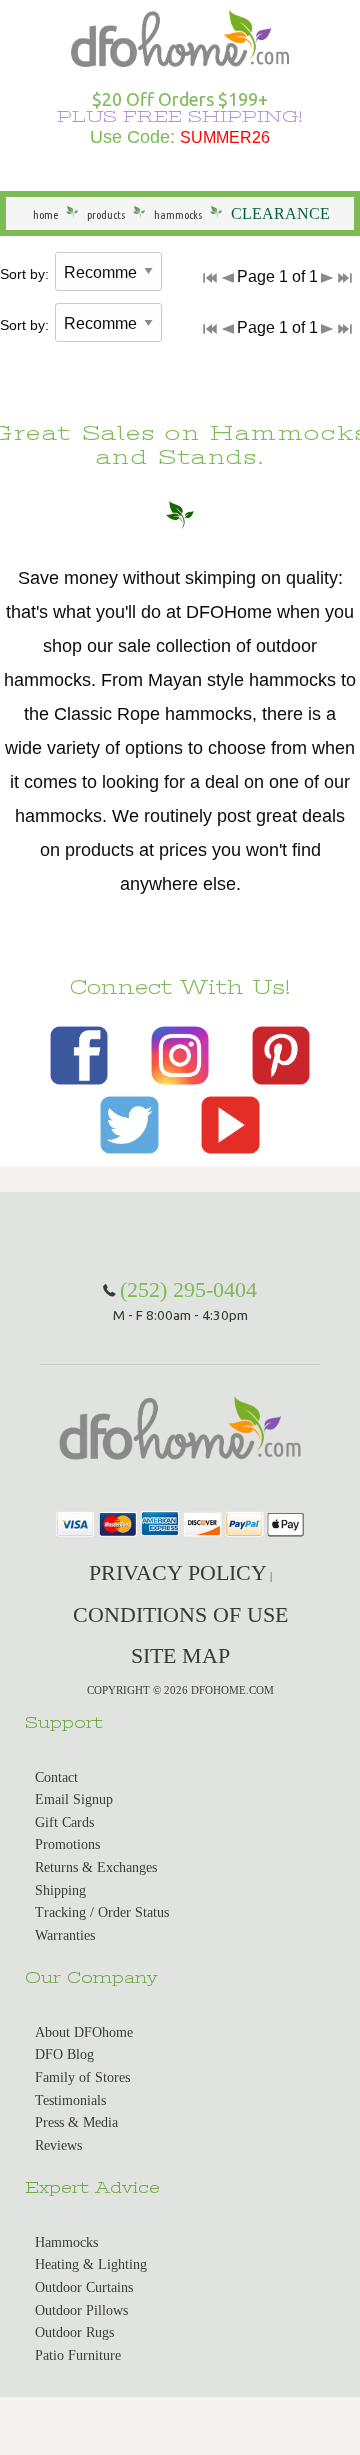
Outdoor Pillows (81, 2310)
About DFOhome (84, 2032)
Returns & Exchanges (96, 1867)
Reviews (58, 2145)
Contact (56, 1777)
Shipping (60, 1890)
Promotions (67, 1844)
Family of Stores (82, 2077)
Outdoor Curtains (84, 2287)
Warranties (65, 1935)
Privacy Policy (178, 1572)
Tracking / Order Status (102, 1912)
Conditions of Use (180, 1614)
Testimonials (70, 2100)
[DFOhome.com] (179, 36)
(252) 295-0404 (188, 1289)
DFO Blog (64, 2054)
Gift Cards (64, 1822)
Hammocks (66, 2242)
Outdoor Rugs (74, 2332)
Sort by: (24, 274)
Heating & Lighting (91, 2264)
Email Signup (74, 1799)
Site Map (180, 1655)
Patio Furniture (78, 2355)
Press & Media (76, 2122)
